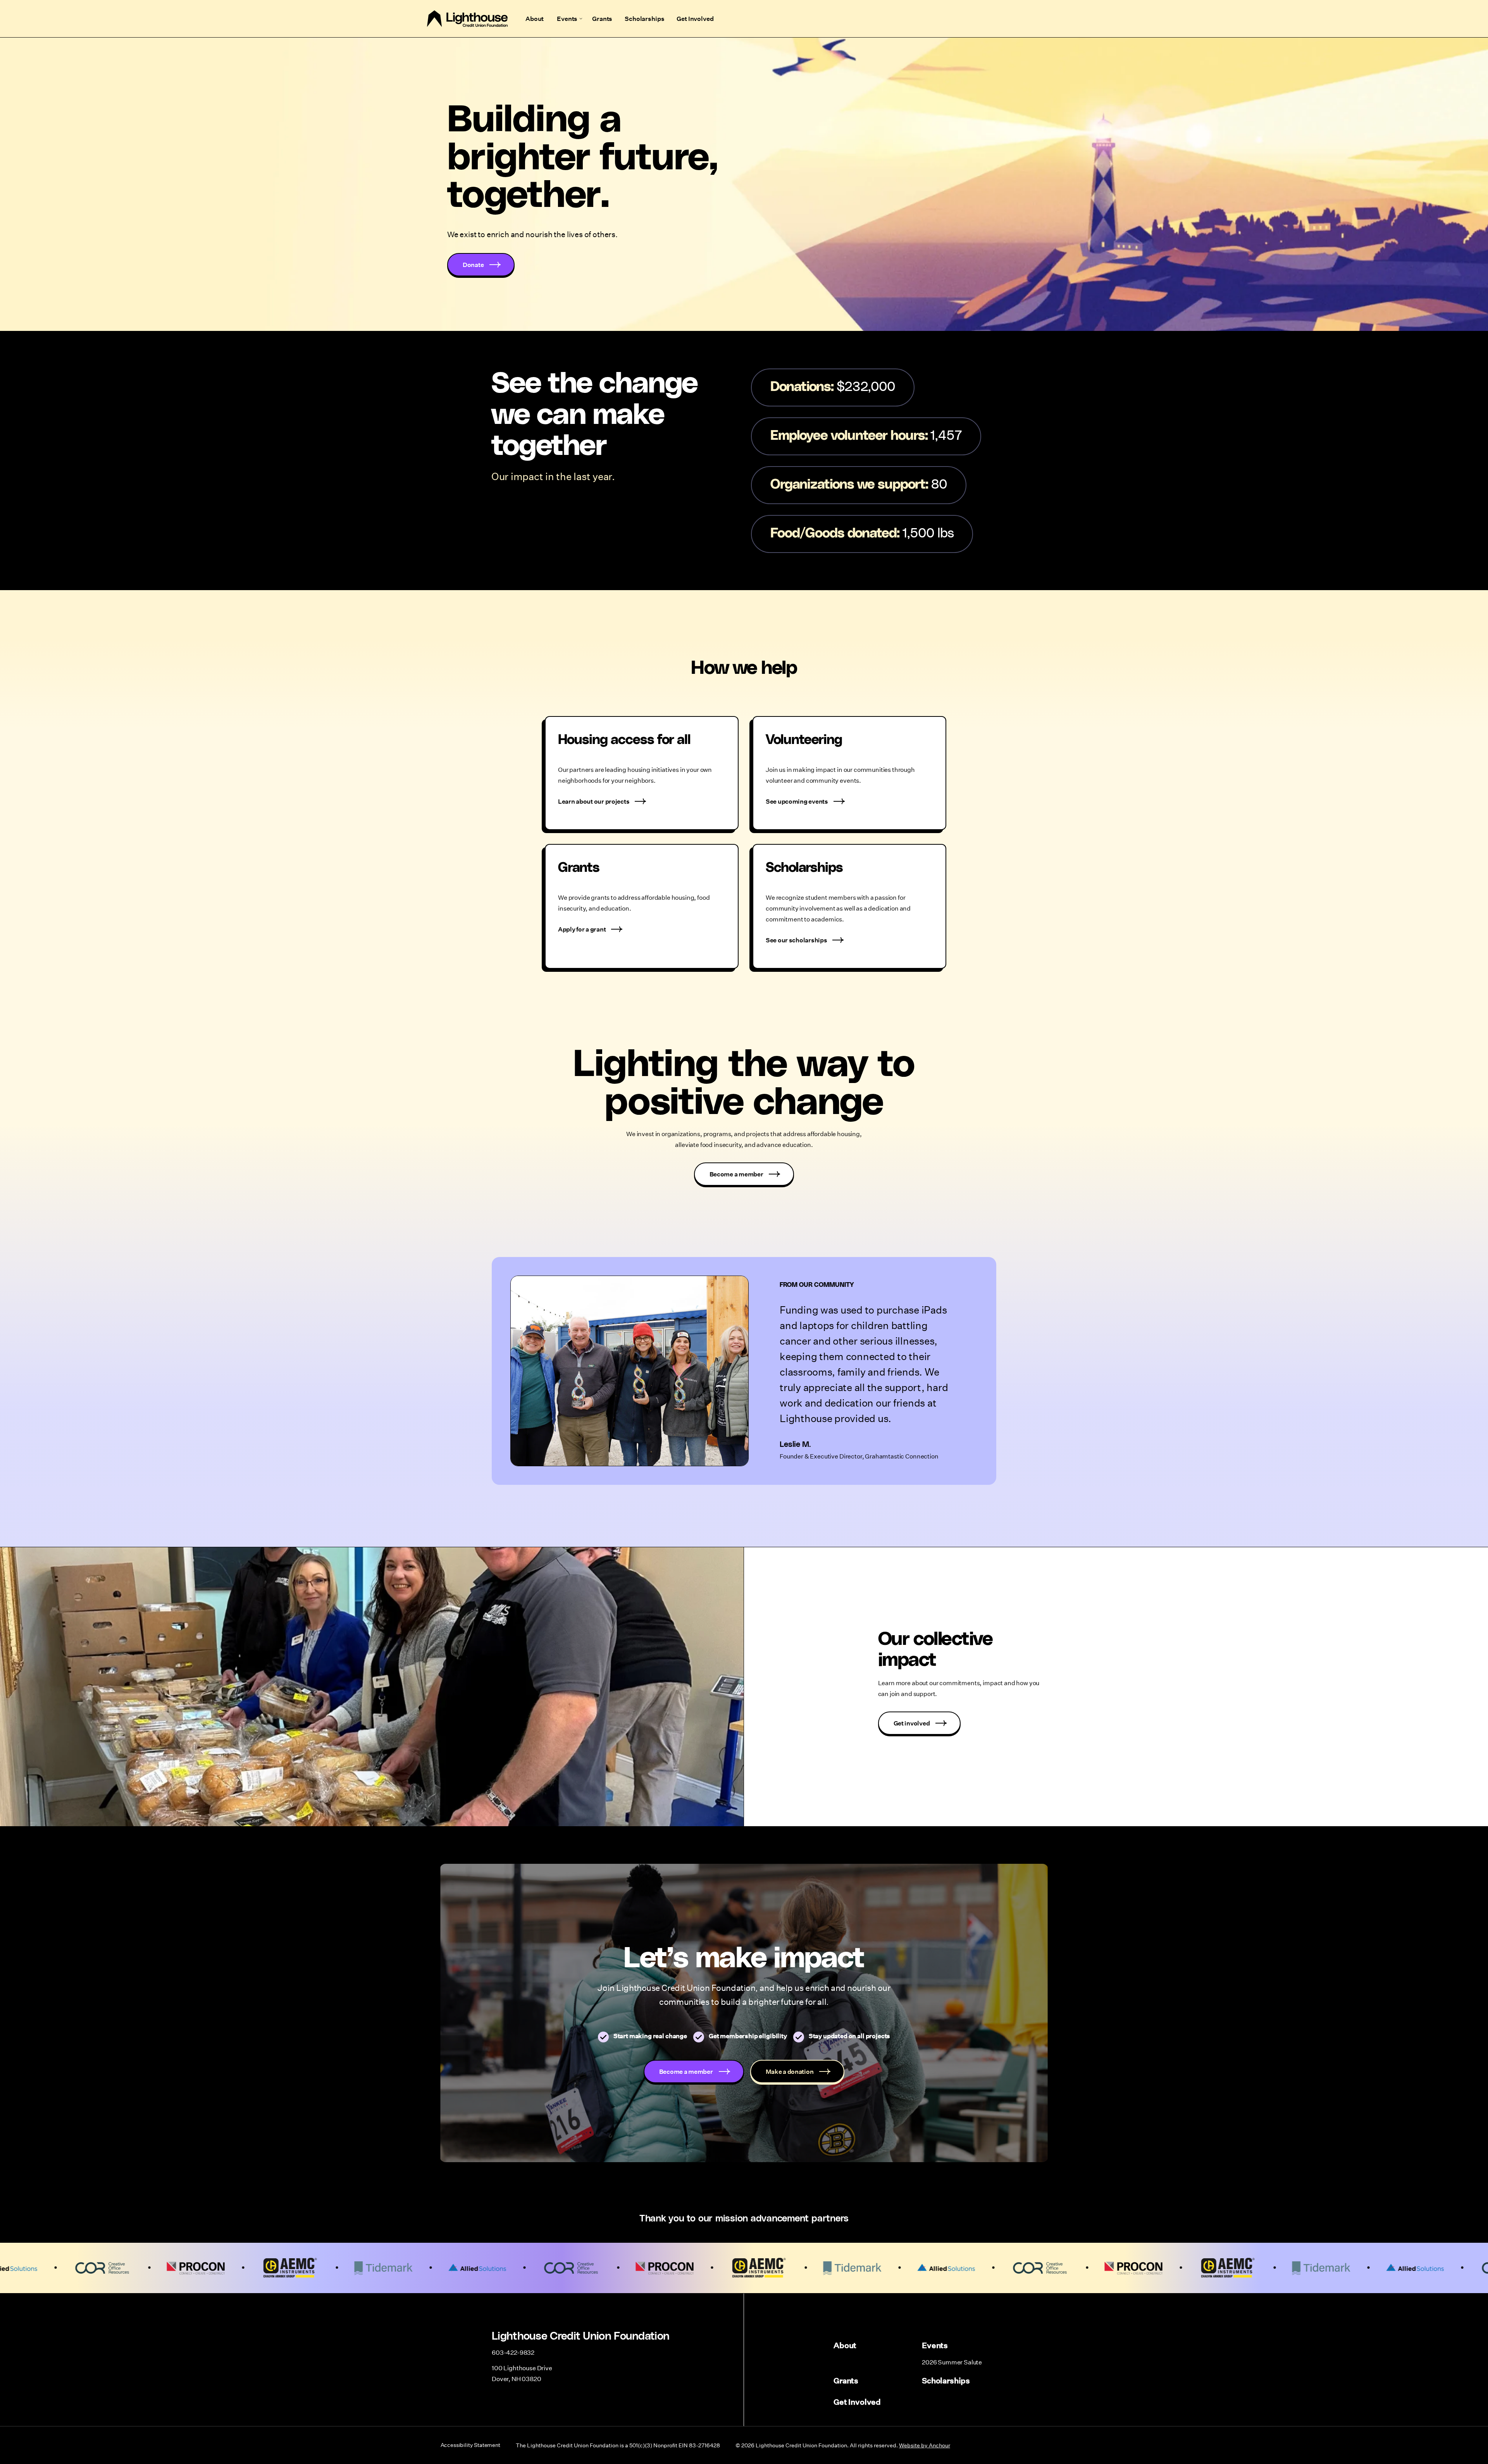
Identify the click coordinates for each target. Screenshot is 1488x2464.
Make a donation (790, 2071)
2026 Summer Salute (952, 2362)
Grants (602, 18)
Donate (473, 264)
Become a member (736, 1174)
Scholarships (644, 18)
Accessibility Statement (470, 2445)
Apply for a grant (582, 929)
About (535, 18)
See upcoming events (797, 801)
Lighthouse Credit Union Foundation (467, 19)
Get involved (912, 1723)
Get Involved (695, 18)
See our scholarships (796, 940)
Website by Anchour (925, 2445)
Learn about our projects (594, 801)
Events (567, 18)
